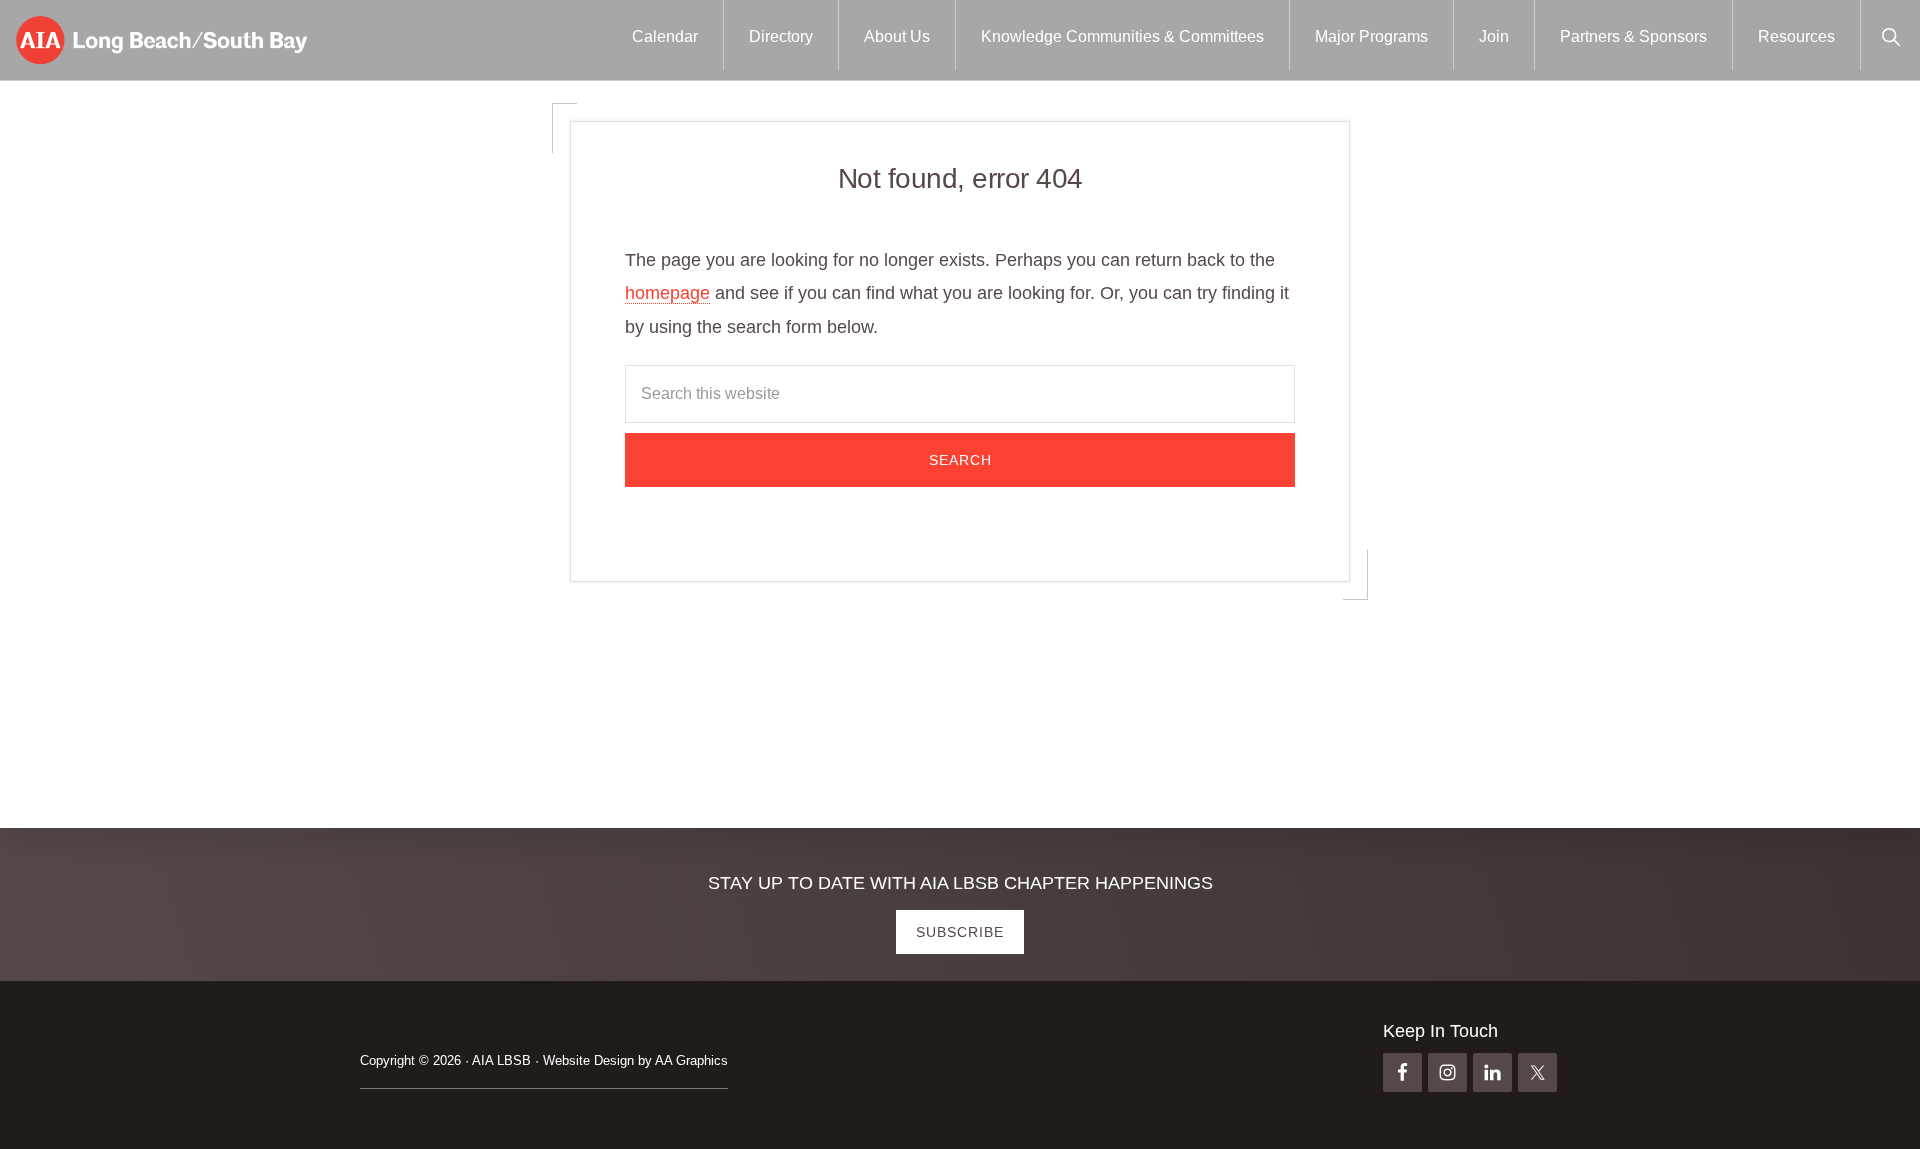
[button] (1890, 35)
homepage (667, 293)
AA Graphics (691, 1060)
